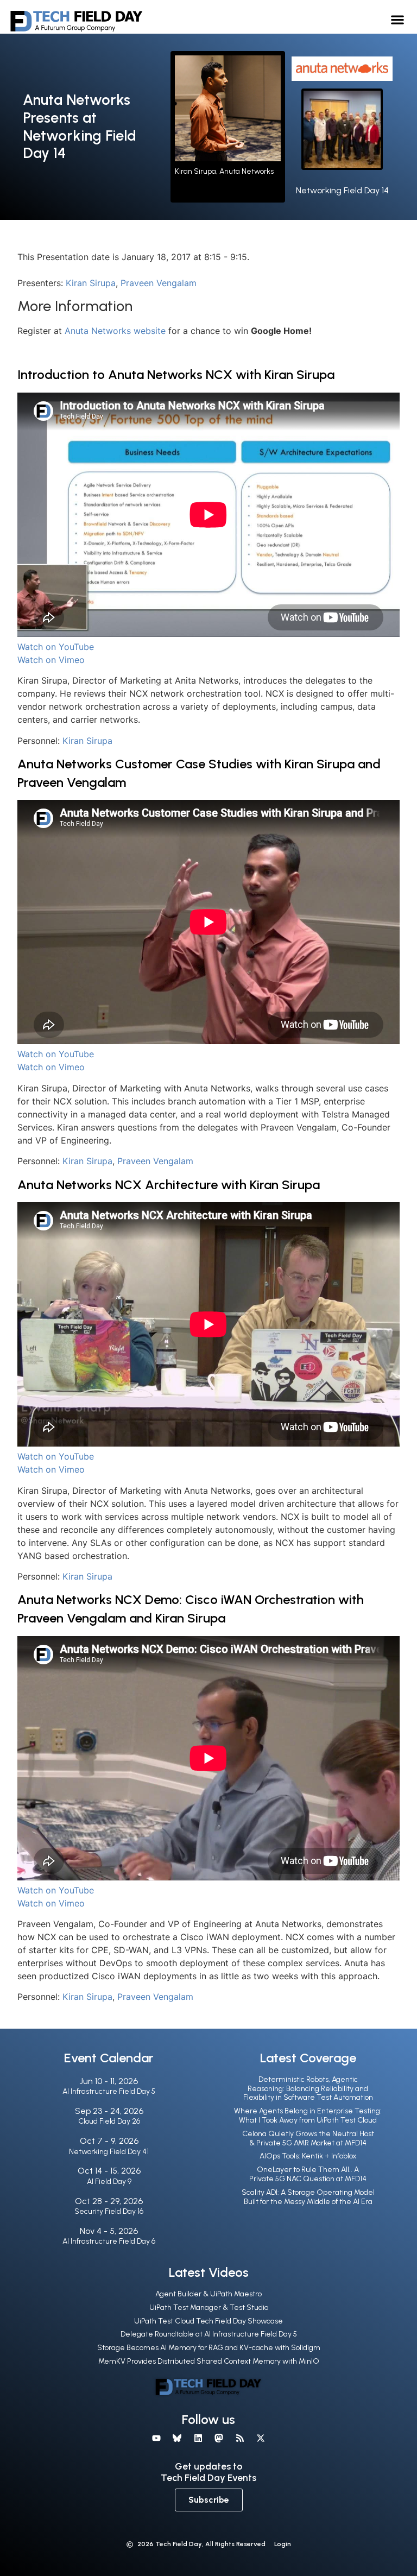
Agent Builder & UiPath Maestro (208, 2294)
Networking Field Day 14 (342, 190)
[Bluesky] (177, 2438)
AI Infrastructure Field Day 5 (109, 2091)
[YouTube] (156, 2438)
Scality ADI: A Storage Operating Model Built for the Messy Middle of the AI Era (308, 2197)
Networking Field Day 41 (109, 2152)
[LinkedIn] (198, 2438)
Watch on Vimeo (51, 660)
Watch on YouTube (56, 647)
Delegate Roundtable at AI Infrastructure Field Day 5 (209, 2334)
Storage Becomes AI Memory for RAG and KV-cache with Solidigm (209, 2348)
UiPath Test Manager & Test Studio (209, 2307)
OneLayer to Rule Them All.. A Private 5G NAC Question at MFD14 (308, 2174)
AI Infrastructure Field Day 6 (109, 2241)
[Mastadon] (219, 2438)
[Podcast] (239, 2438)
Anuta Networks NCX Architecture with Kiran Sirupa (169, 1185)
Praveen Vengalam (159, 283)
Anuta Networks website (116, 331)
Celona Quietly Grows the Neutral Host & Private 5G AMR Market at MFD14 (308, 2138)
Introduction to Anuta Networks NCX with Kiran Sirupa (176, 374)
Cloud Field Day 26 (109, 2121)
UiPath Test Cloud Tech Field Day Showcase (208, 2321)
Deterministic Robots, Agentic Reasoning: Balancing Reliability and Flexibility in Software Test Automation (308, 2089)
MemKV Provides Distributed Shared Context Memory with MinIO (209, 2361)
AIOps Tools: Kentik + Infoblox (308, 2156)
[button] (398, 19)
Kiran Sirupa (91, 283)
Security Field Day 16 (109, 2211)
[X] (261, 2438)
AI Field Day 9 (109, 2182)
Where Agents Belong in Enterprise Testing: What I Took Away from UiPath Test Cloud (308, 2116)
